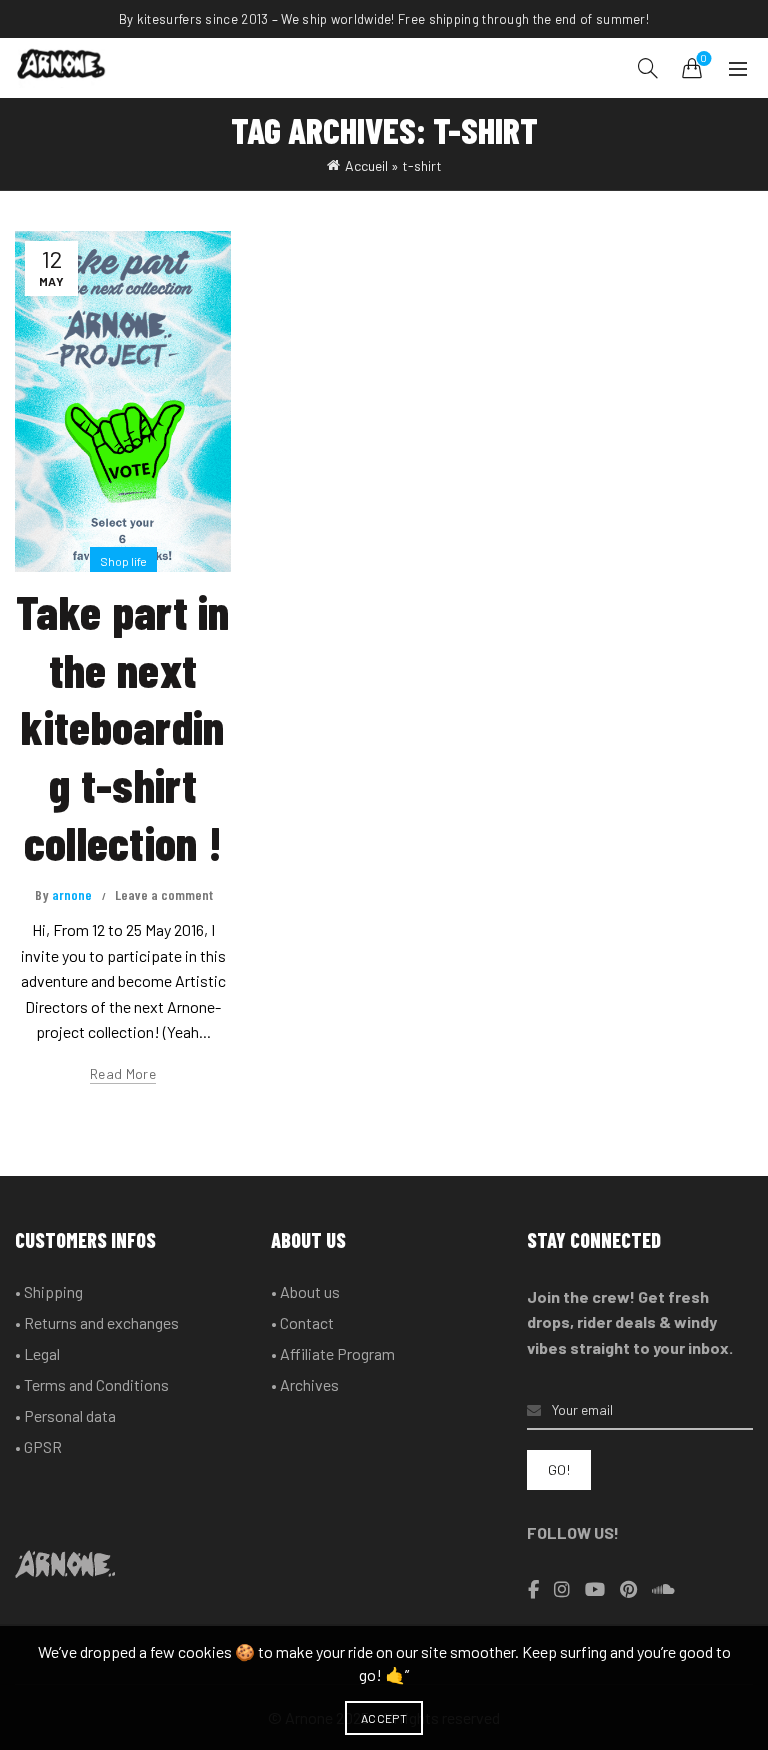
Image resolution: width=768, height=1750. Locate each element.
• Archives (305, 1384)
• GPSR (38, 1446)
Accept (384, 1718)
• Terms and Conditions (92, 1384)
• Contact (302, 1322)
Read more (123, 1073)
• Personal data (65, 1415)
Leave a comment (164, 894)
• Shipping (49, 1291)
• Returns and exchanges (97, 1322)
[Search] (648, 68)
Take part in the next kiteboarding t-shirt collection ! (123, 726)
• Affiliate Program (333, 1353)
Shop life (123, 561)
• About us (305, 1291)
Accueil (366, 165)
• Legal (37, 1353)
